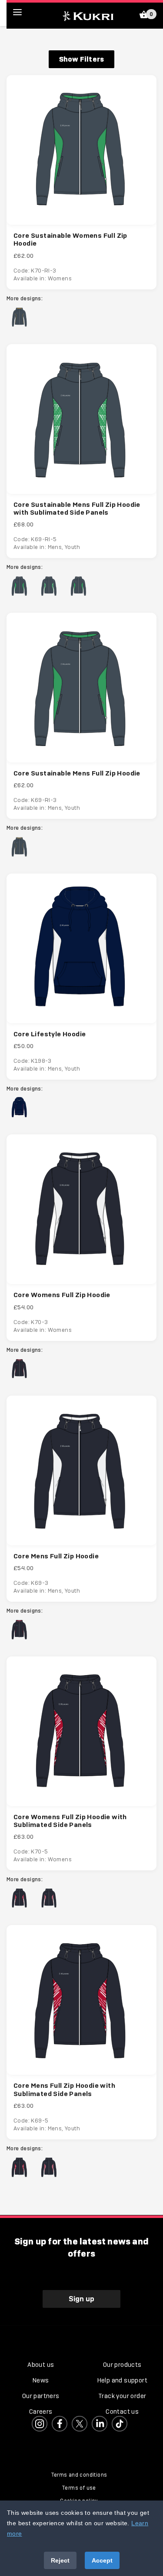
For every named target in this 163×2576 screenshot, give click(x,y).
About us (41, 2365)
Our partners (41, 2396)
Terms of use (79, 2488)
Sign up (81, 2299)
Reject (60, 2560)
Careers (41, 2412)
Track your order (122, 2396)
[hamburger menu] (24, 12)
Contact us (122, 2412)
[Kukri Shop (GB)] (88, 15)
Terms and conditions (79, 2475)
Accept (102, 2560)
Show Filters (81, 59)
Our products (122, 2365)
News (41, 2380)
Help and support (122, 2380)
